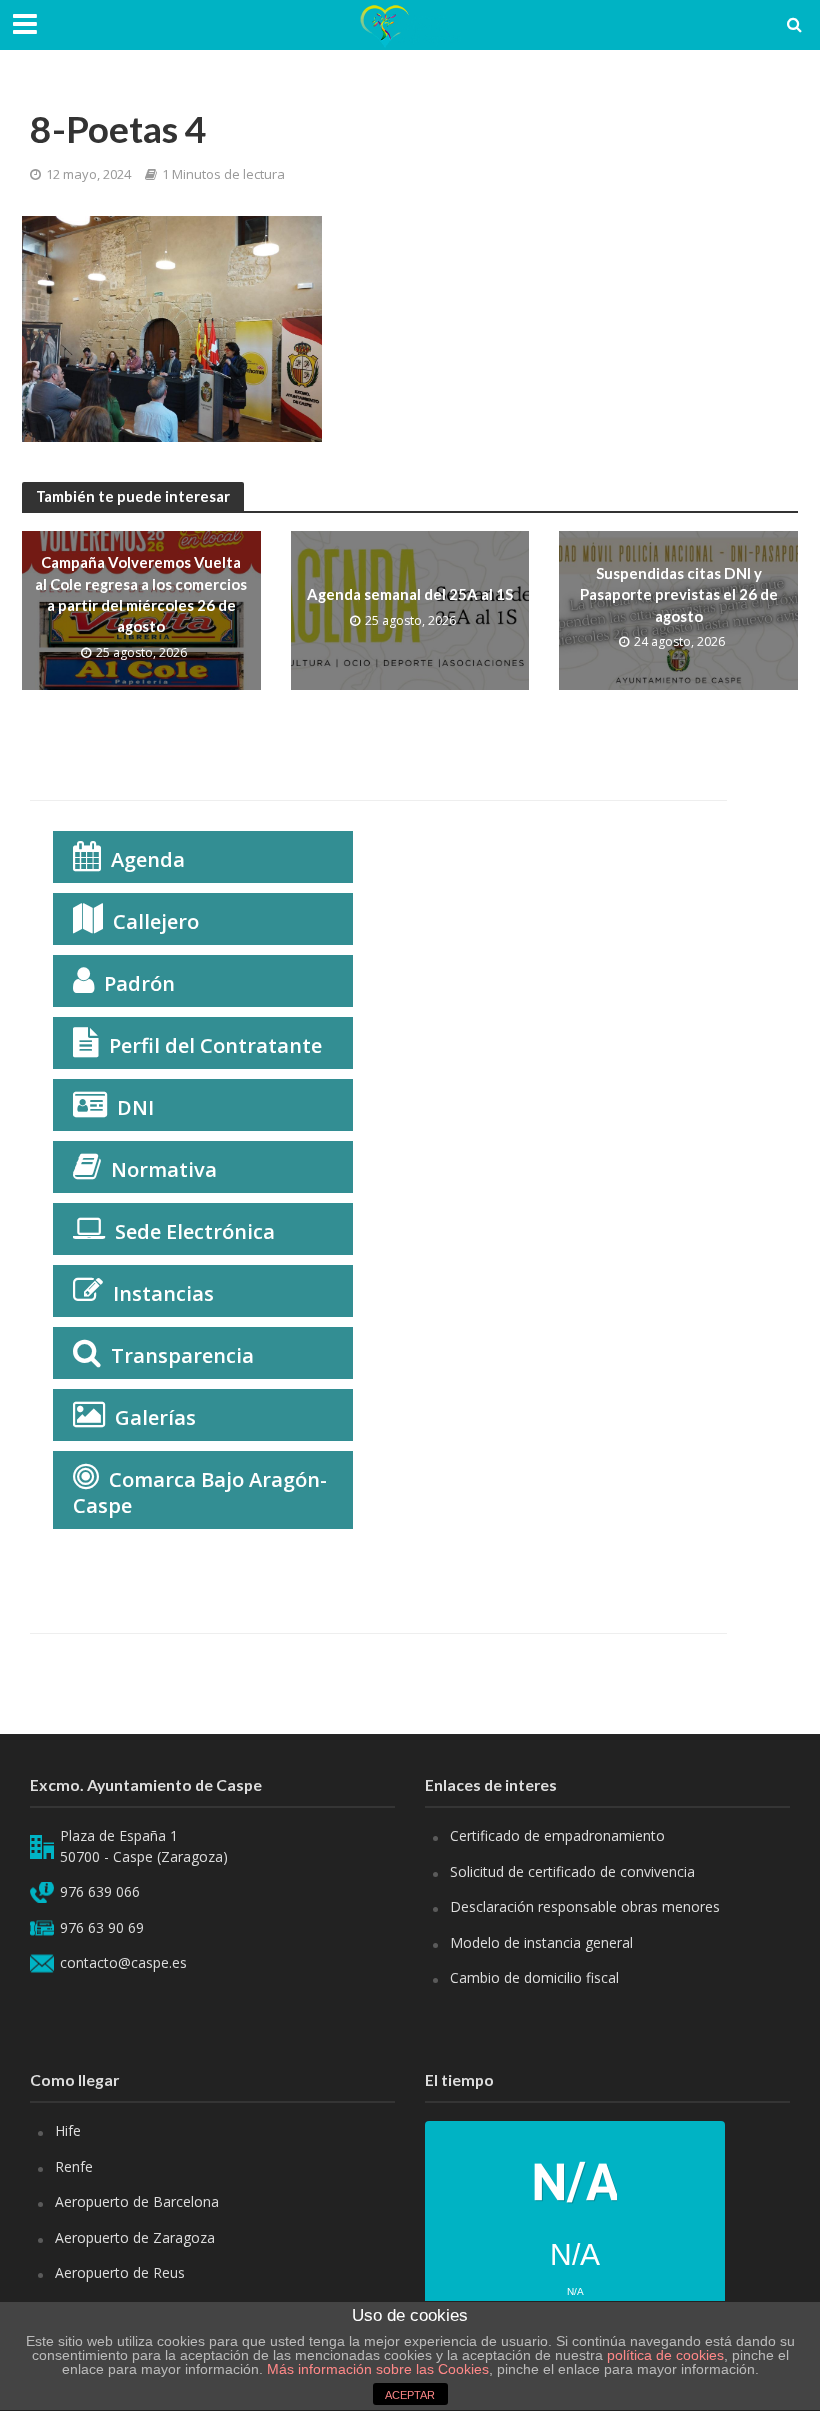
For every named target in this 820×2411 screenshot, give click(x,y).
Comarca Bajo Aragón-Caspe (200, 1492)
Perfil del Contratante (215, 1045)
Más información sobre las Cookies (376, 2369)
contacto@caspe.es (123, 1962)
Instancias (163, 1293)
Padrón (139, 983)
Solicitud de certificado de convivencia (572, 1871)
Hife (68, 2130)
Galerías (155, 1417)
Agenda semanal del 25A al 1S (410, 594)
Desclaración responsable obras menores (585, 1906)
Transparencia (182, 1355)
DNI (135, 1107)
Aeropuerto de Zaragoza (135, 2237)
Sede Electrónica (195, 1231)
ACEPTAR (410, 2395)
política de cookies (665, 2355)
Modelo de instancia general (541, 1942)
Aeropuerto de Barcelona (137, 2201)
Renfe (74, 2166)
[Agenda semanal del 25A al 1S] (410, 608)
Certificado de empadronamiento (557, 1835)
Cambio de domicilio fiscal (534, 1977)
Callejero (156, 921)
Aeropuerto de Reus (120, 2272)
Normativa (164, 1169)
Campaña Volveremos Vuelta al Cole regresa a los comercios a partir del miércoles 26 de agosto (141, 594)
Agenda (148, 859)
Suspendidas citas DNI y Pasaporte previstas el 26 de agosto (679, 594)
